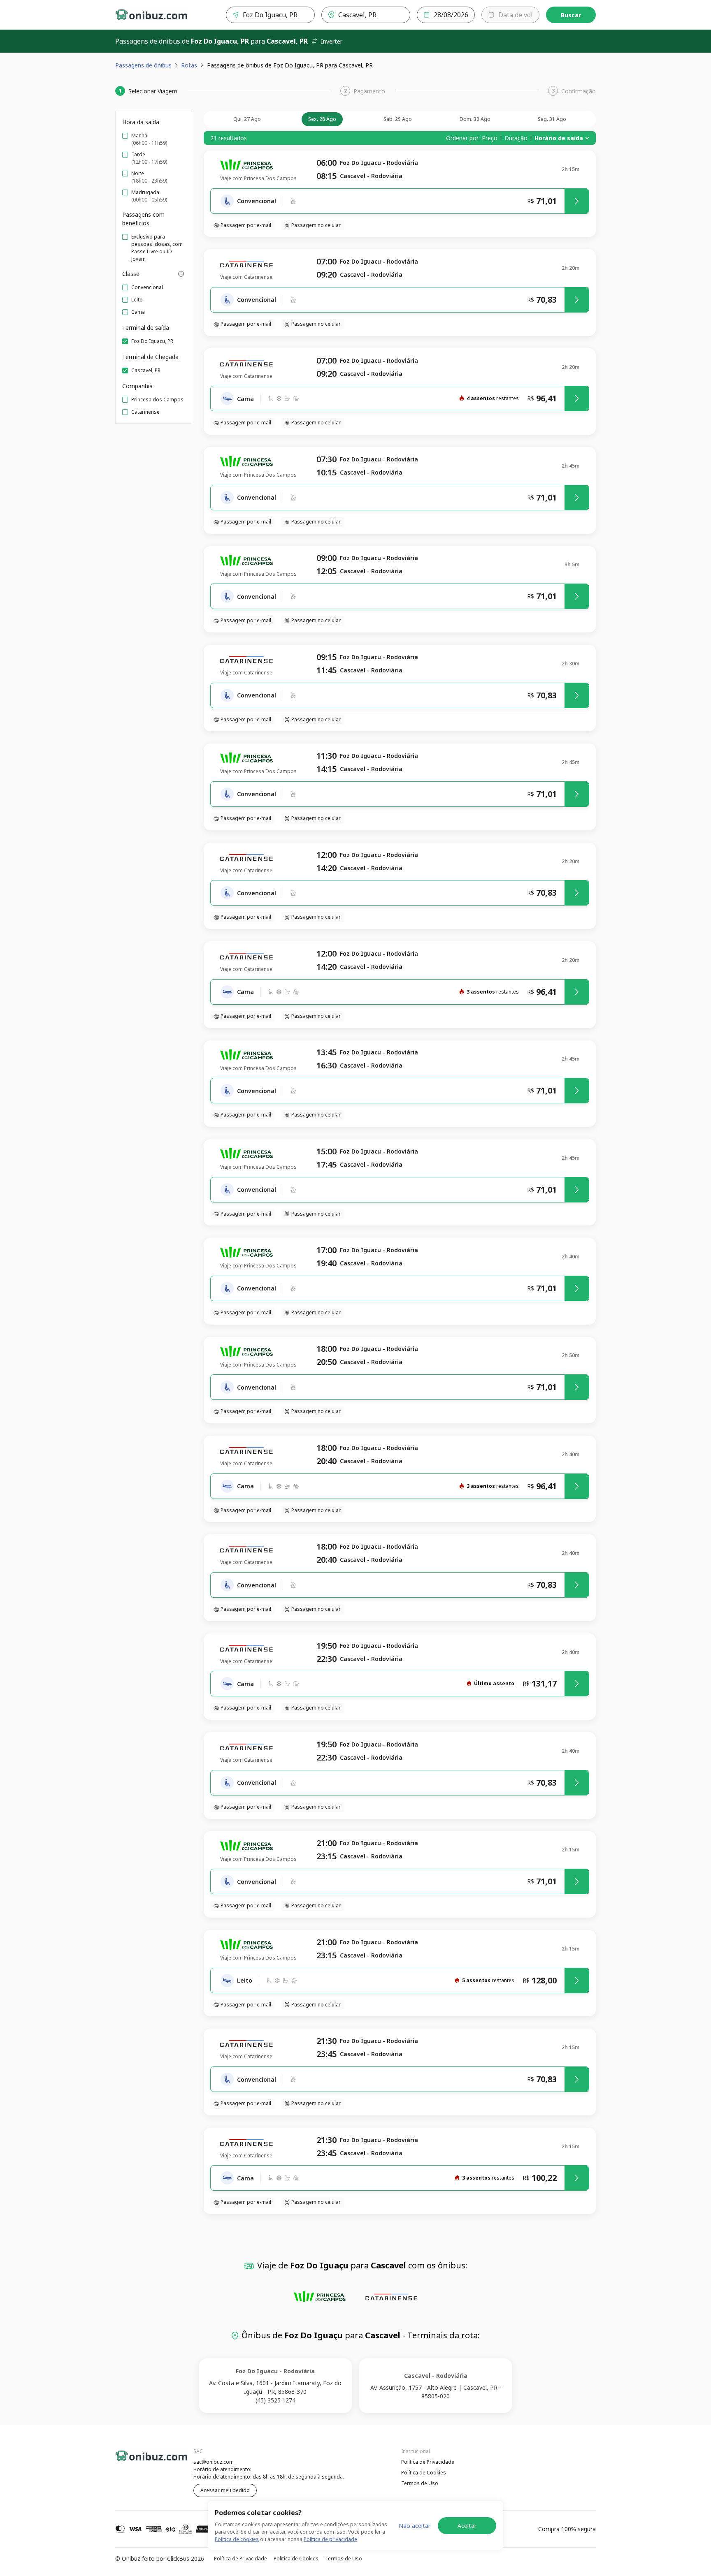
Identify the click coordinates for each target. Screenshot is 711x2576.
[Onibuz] (151, 15)
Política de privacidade (330, 2539)
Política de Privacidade (428, 2462)
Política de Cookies (424, 2473)
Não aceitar (415, 2526)
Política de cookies (237, 2539)
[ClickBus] (138, 2461)
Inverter (332, 41)
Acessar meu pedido (225, 2490)
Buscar (571, 15)
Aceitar (467, 2526)
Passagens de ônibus (143, 65)
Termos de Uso (420, 2483)
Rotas (189, 65)
